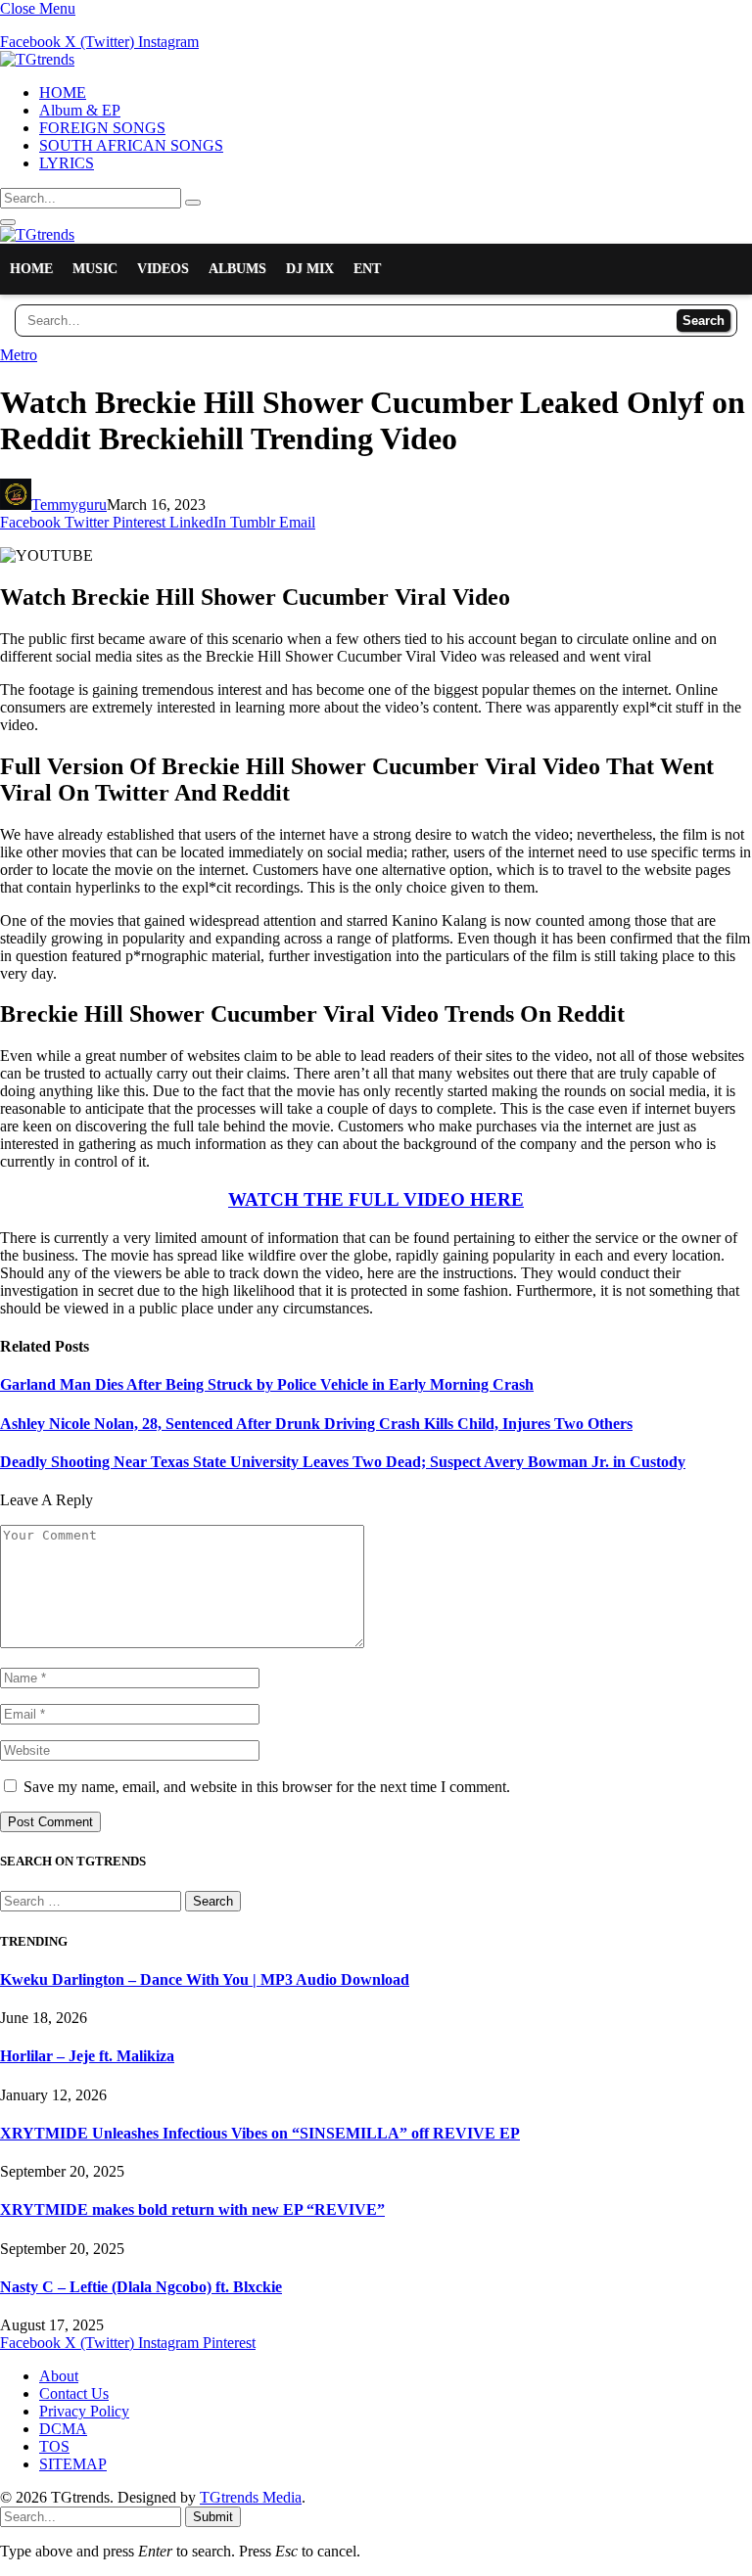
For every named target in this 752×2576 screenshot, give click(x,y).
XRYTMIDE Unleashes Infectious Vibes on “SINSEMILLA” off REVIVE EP (260, 2133)
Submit (213, 2517)
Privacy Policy (84, 2411)
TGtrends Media (251, 2497)
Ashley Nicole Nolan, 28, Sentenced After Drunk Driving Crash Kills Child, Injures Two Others (316, 1424)
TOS (54, 2446)
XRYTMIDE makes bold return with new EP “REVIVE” (192, 2209)
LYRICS (67, 163)
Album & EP (80, 110)
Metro (19, 355)
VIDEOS (163, 269)
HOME (63, 92)
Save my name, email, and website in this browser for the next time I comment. (267, 1787)
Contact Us (74, 2393)
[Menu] (8, 222)
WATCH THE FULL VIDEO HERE (376, 1199)
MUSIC (95, 269)
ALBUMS (237, 269)
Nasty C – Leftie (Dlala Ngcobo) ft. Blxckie (141, 2287)
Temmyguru (69, 505)
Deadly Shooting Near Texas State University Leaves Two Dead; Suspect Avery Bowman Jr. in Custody (343, 1462)
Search (704, 321)
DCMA (63, 2429)
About (59, 2376)
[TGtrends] (37, 59)
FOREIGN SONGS (102, 128)
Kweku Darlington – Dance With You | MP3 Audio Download (205, 1979)
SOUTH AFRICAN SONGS (131, 145)
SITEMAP (73, 2464)
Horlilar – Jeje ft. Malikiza (87, 2056)
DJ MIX (310, 269)
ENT (367, 269)
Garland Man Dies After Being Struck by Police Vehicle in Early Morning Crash (267, 1384)
